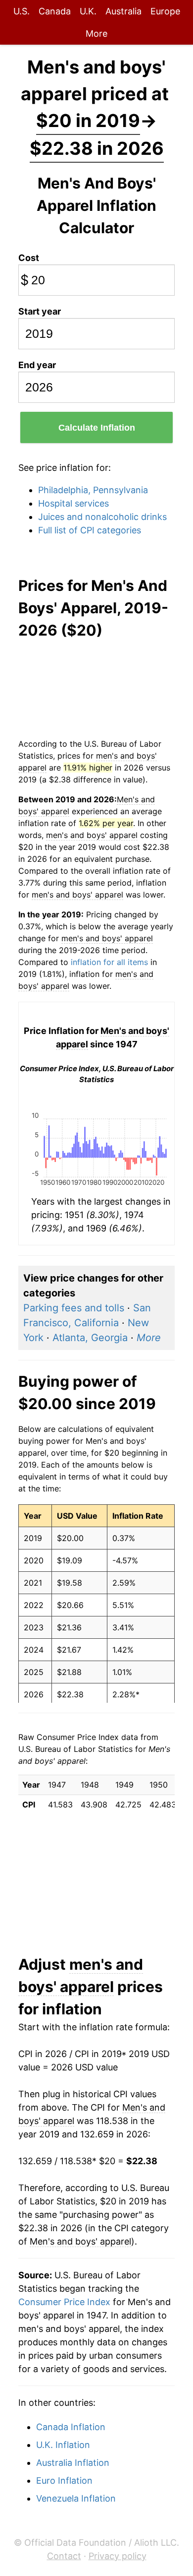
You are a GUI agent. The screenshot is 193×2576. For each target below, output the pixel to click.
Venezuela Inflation (76, 2498)
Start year (40, 311)
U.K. (88, 11)
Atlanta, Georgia (90, 1338)
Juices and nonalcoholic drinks (102, 517)
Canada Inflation (71, 2427)
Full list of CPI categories (90, 530)
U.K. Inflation (63, 2445)
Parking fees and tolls (74, 1308)
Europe (165, 11)
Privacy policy (118, 2556)
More (96, 33)
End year (37, 365)
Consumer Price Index (64, 2302)
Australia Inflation (73, 2463)
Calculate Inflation (97, 428)
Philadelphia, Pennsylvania (93, 490)
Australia (123, 11)
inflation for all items (109, 962)
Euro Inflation (64, 2480)
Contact (64, 2556)
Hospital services (73, 503)
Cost (29, 258)
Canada (55, 11)
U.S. (22, 11)
